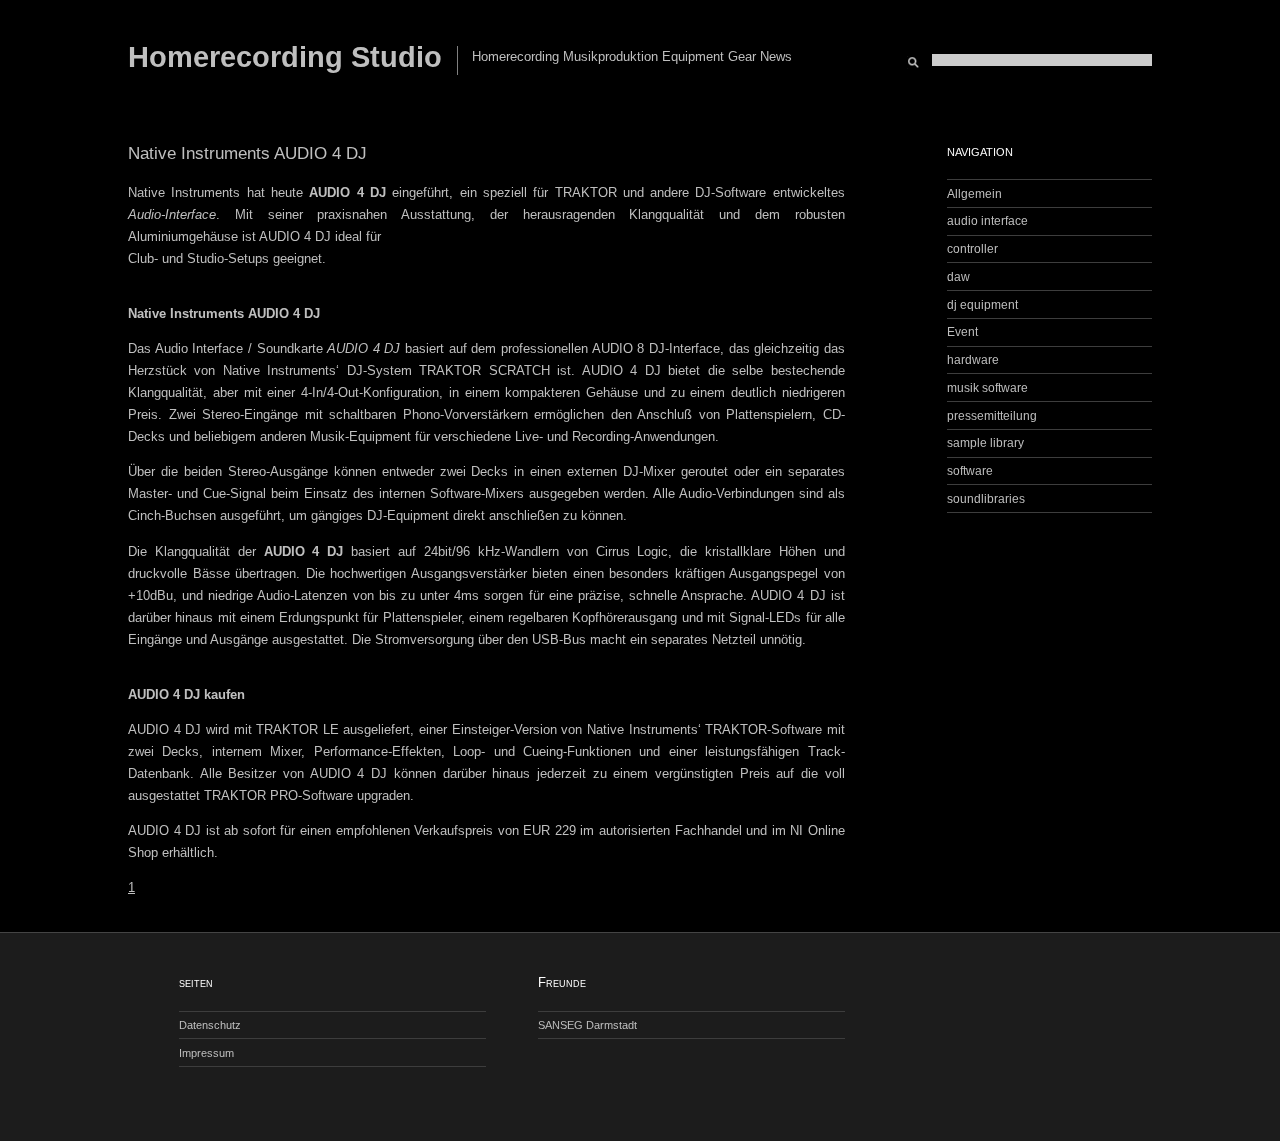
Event (962, 331)
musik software (987, 387)
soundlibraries (986, 498)
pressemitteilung (992, 415)
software (970, 470)
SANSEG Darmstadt (587, 1025)
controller (972, 248)
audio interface (987, 220)
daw (958, 276)
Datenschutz (210, 1025)
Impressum (206, 1053)
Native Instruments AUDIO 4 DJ (247, 153)
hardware (973, 359)
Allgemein (974, 193)
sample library (985, 442)
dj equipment (982, 304)
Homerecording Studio (285, 57)
